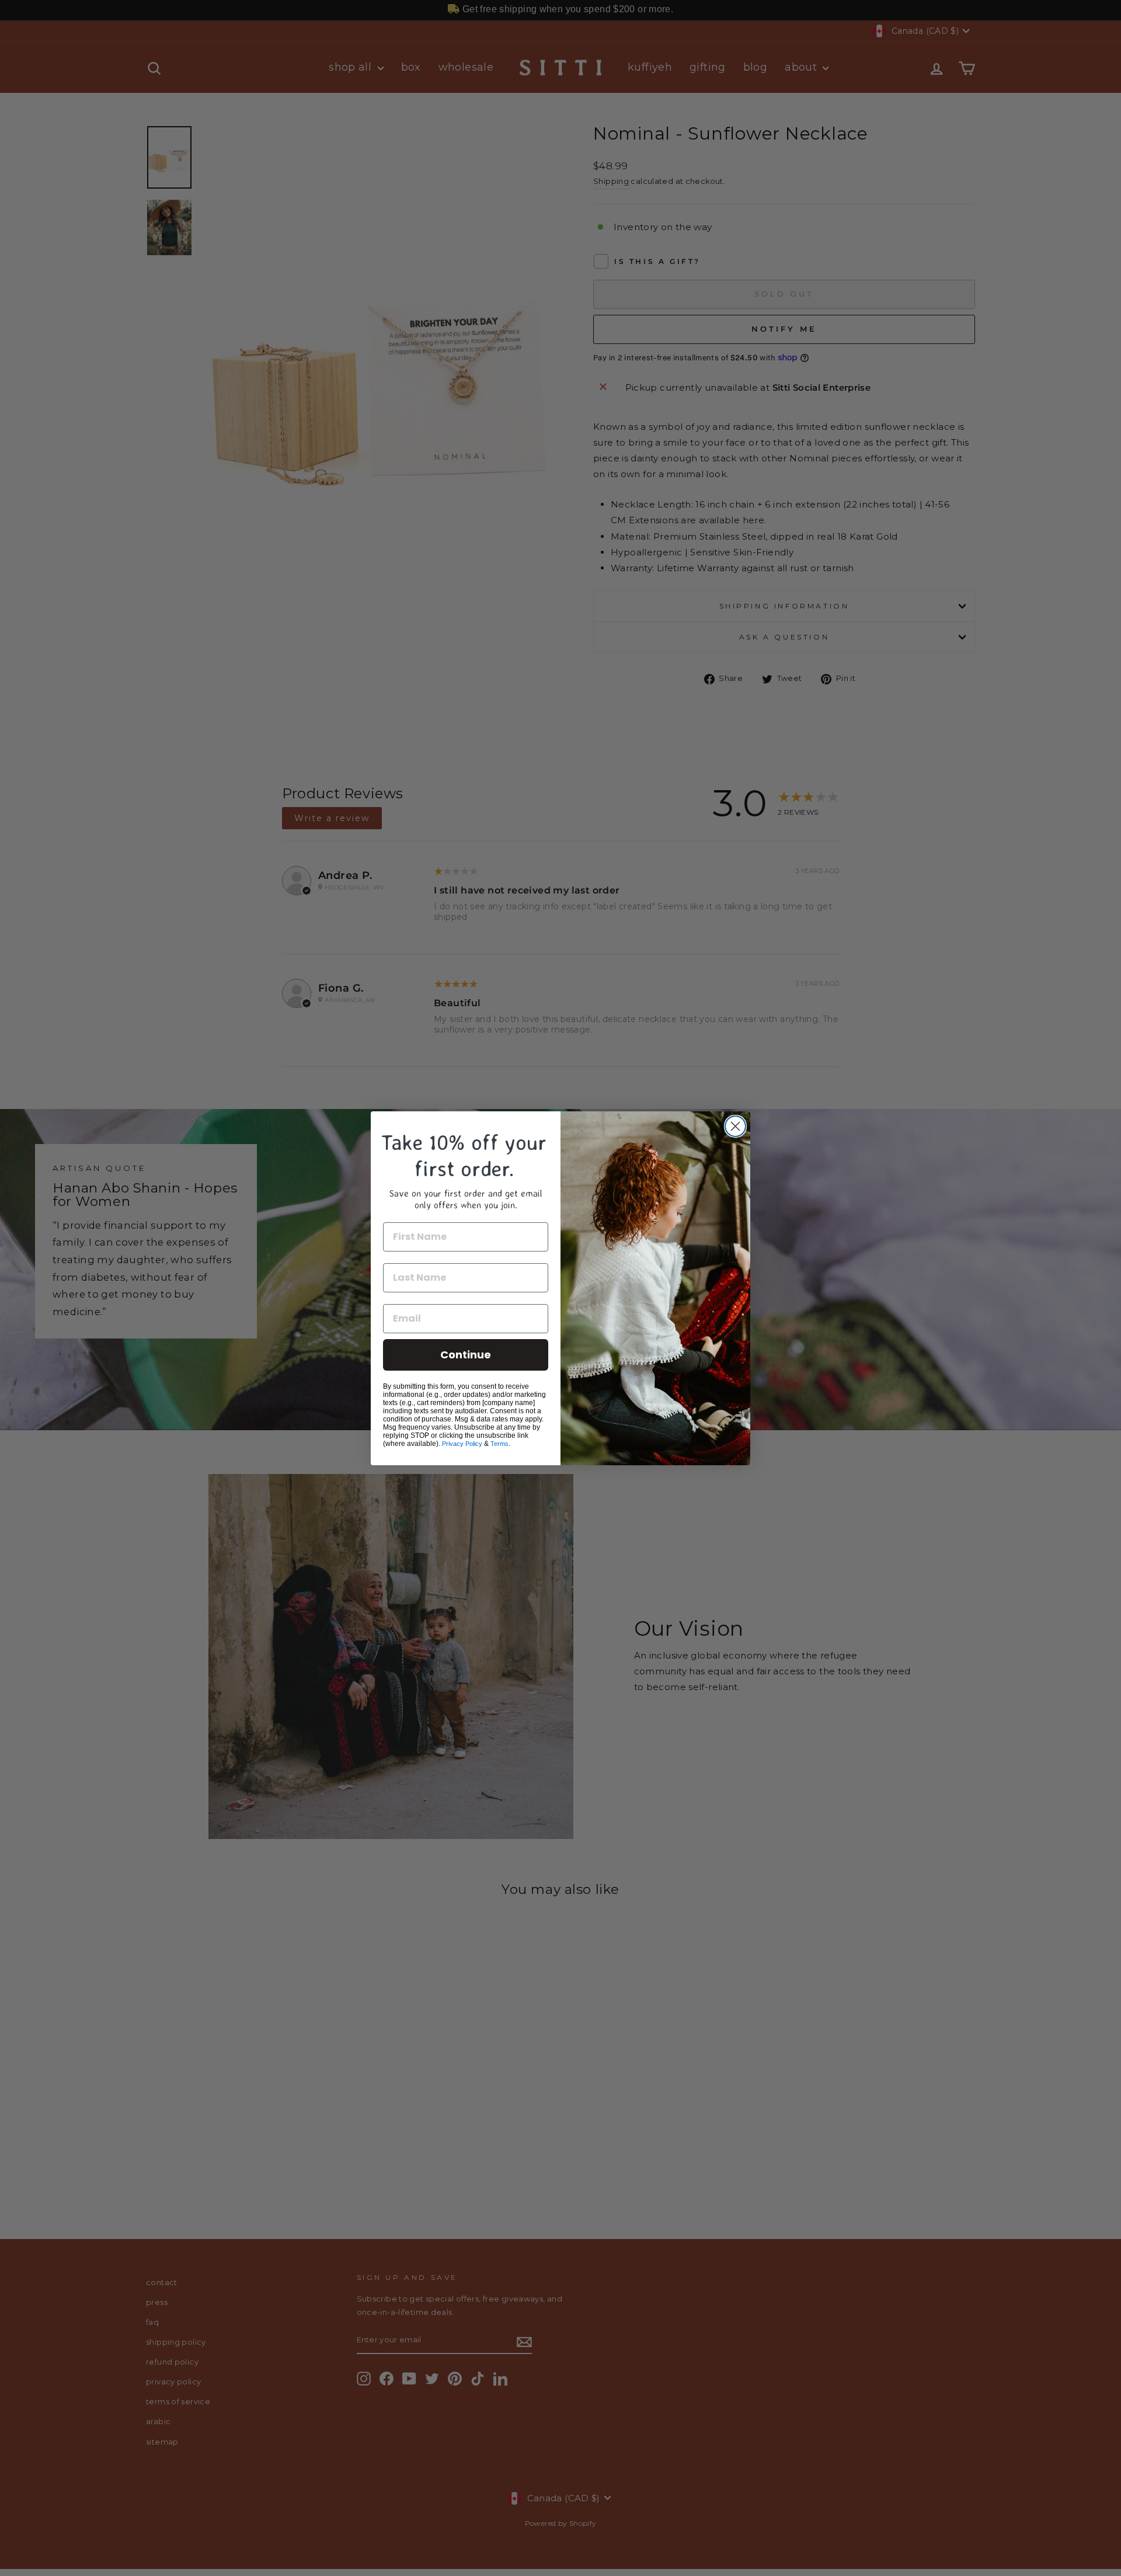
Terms (499, 1444)
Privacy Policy (462, 1444)
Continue (466, 1355)
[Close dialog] (735, 1126)
